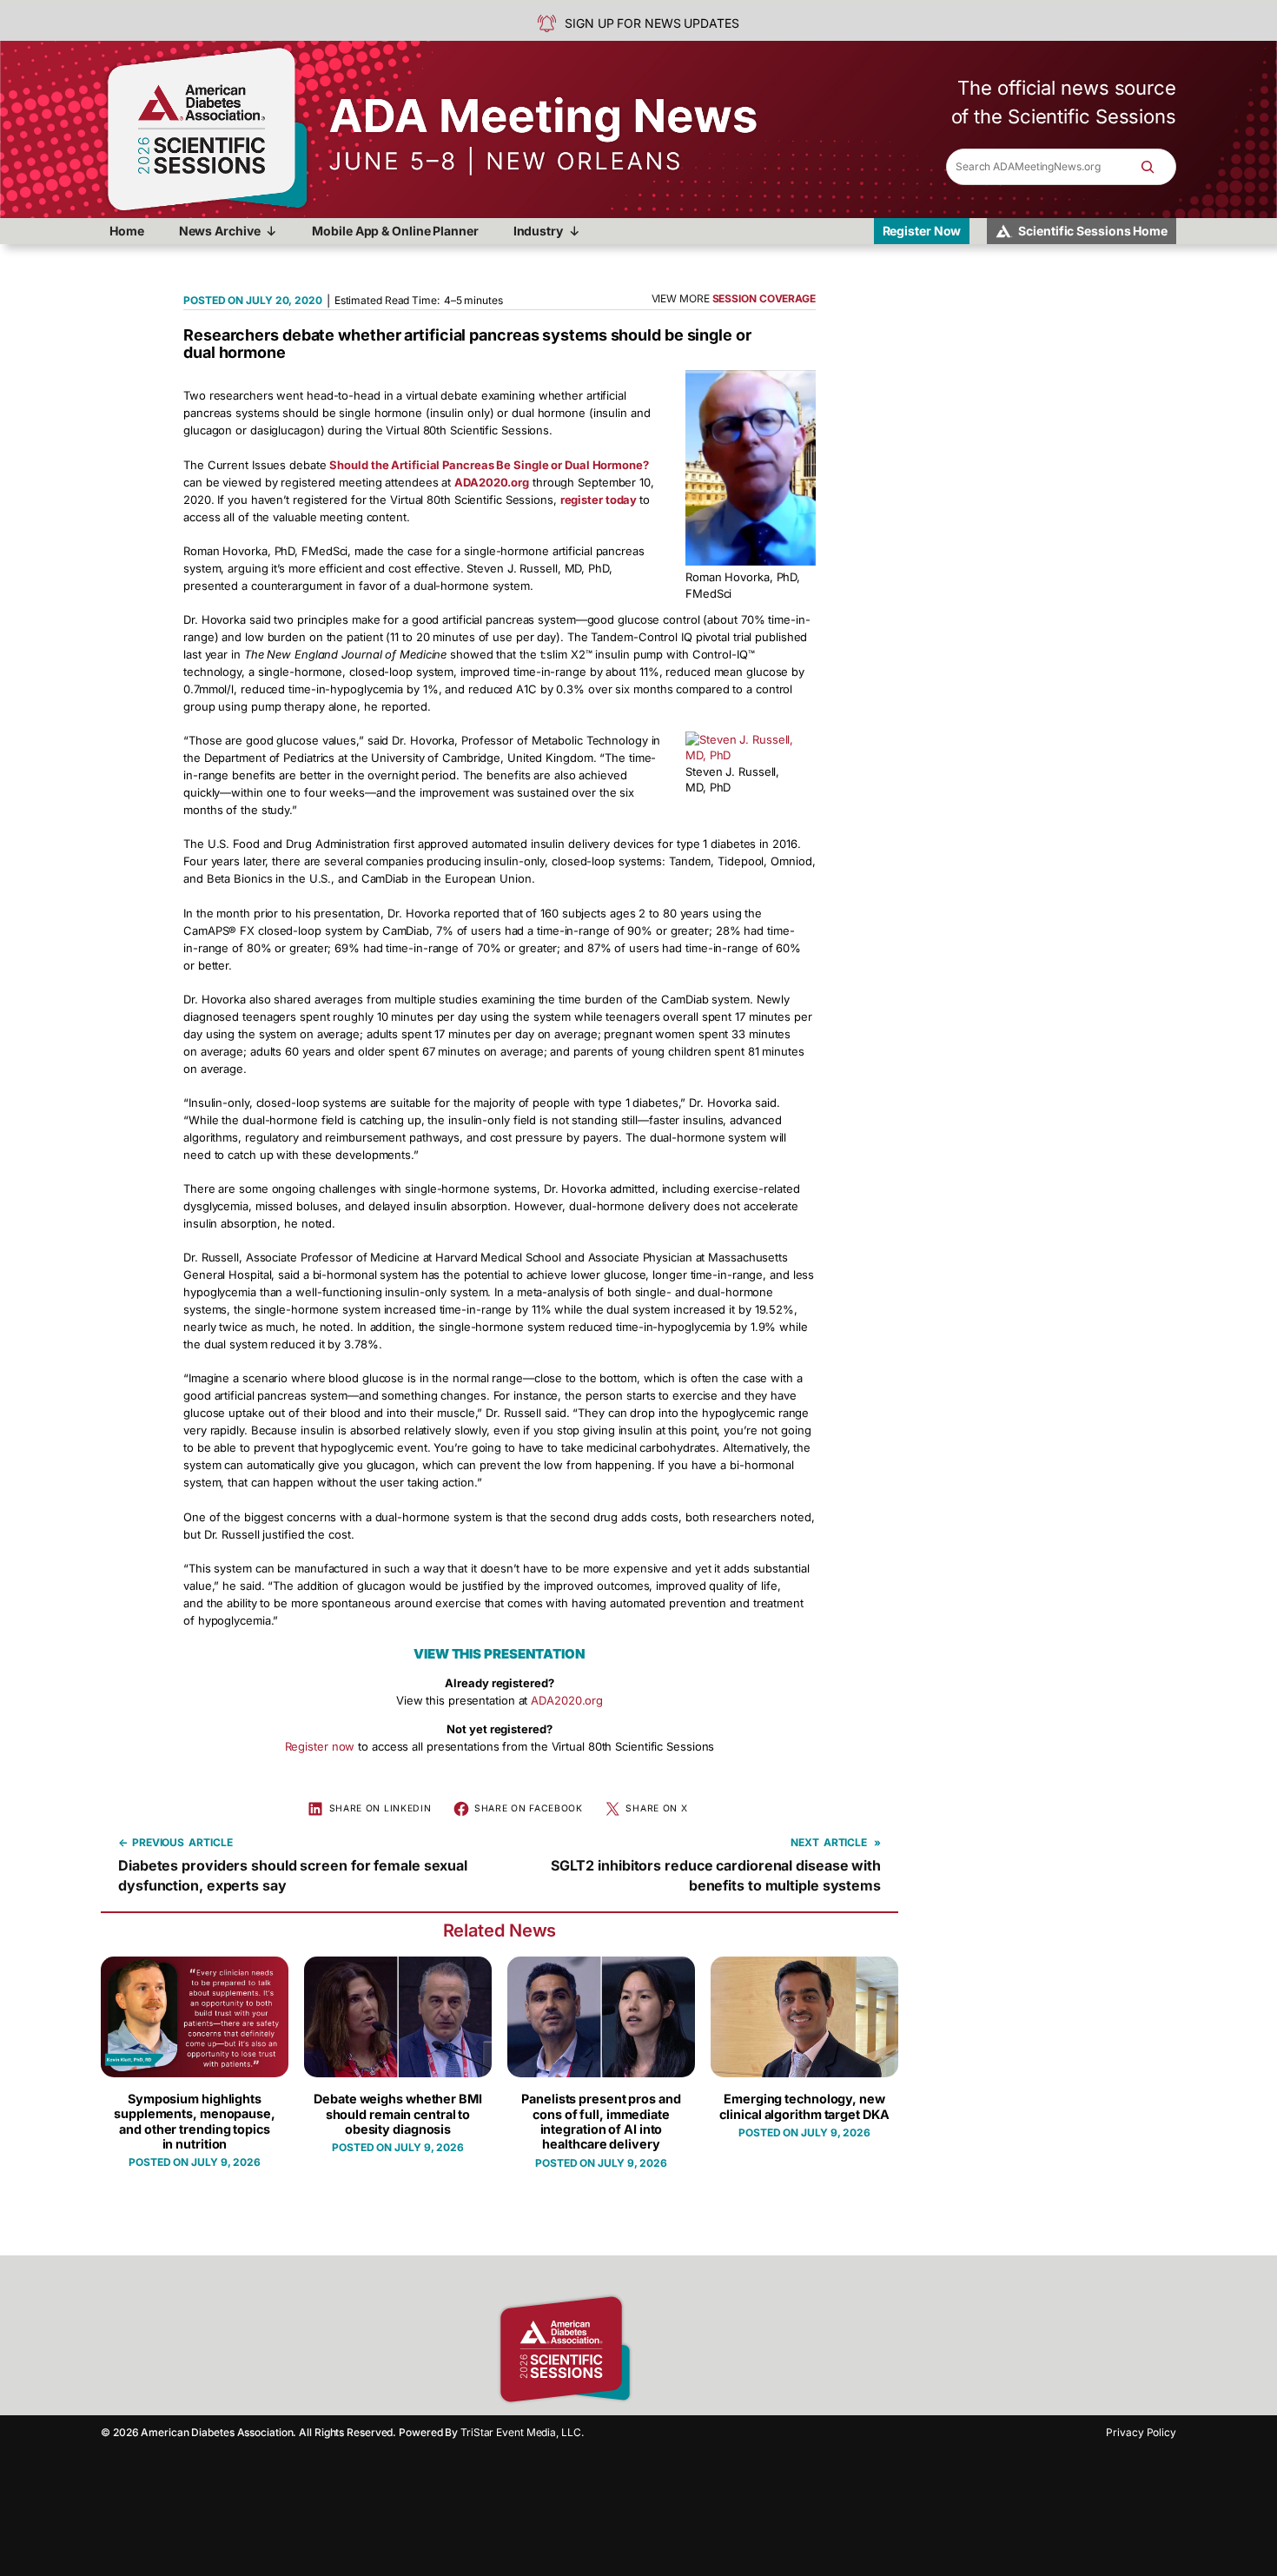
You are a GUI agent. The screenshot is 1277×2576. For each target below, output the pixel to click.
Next (805, 1842)
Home (127, 231)
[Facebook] (656, 2349)
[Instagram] (686, 2349)
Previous (158, 1842)
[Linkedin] (717, 2349)
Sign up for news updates (652, 23)
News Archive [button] (220, 231)
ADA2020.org (567, 1700)
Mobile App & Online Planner (395, 231)
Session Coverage (764, 298)
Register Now (922, 231)
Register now (320, 1746)
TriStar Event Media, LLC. (522, 2432)
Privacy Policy (1141, 2432)
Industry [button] (538, 231)
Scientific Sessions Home (1093, 231)
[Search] (1156, 167)
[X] (747, 2349)
